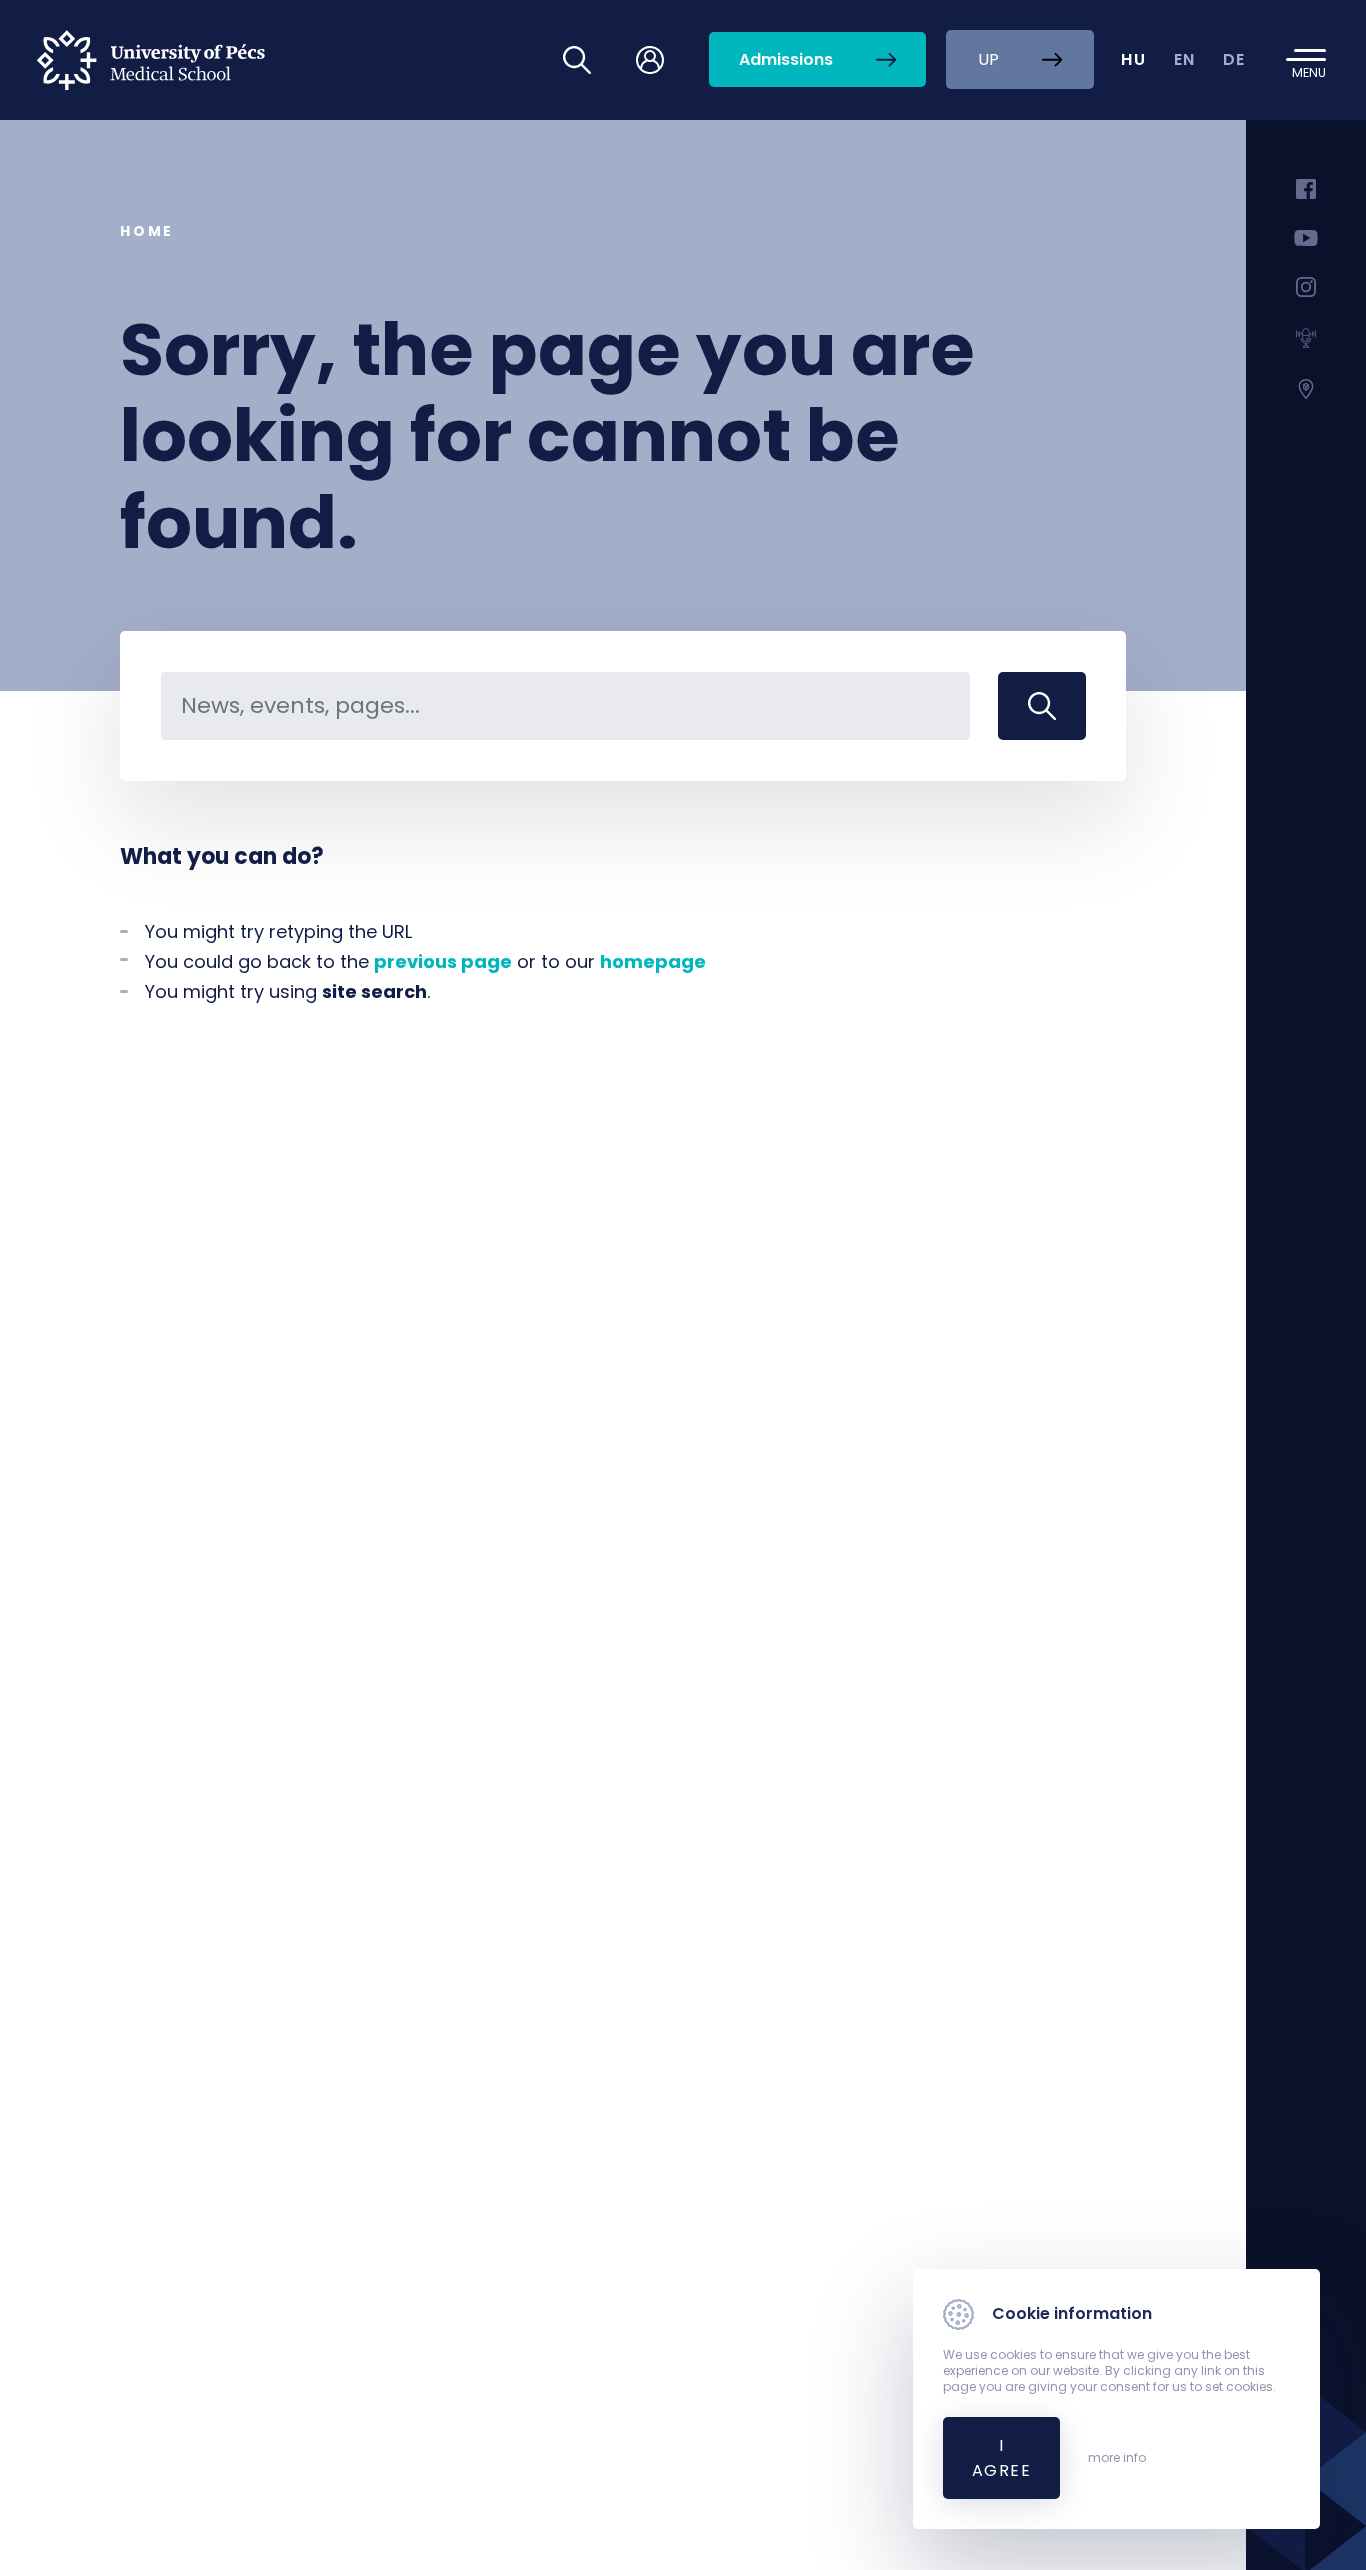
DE (1234, 59)
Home (147, 231)
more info (1117, 2458)
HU (1133, 59)
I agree (1001, 2458)
